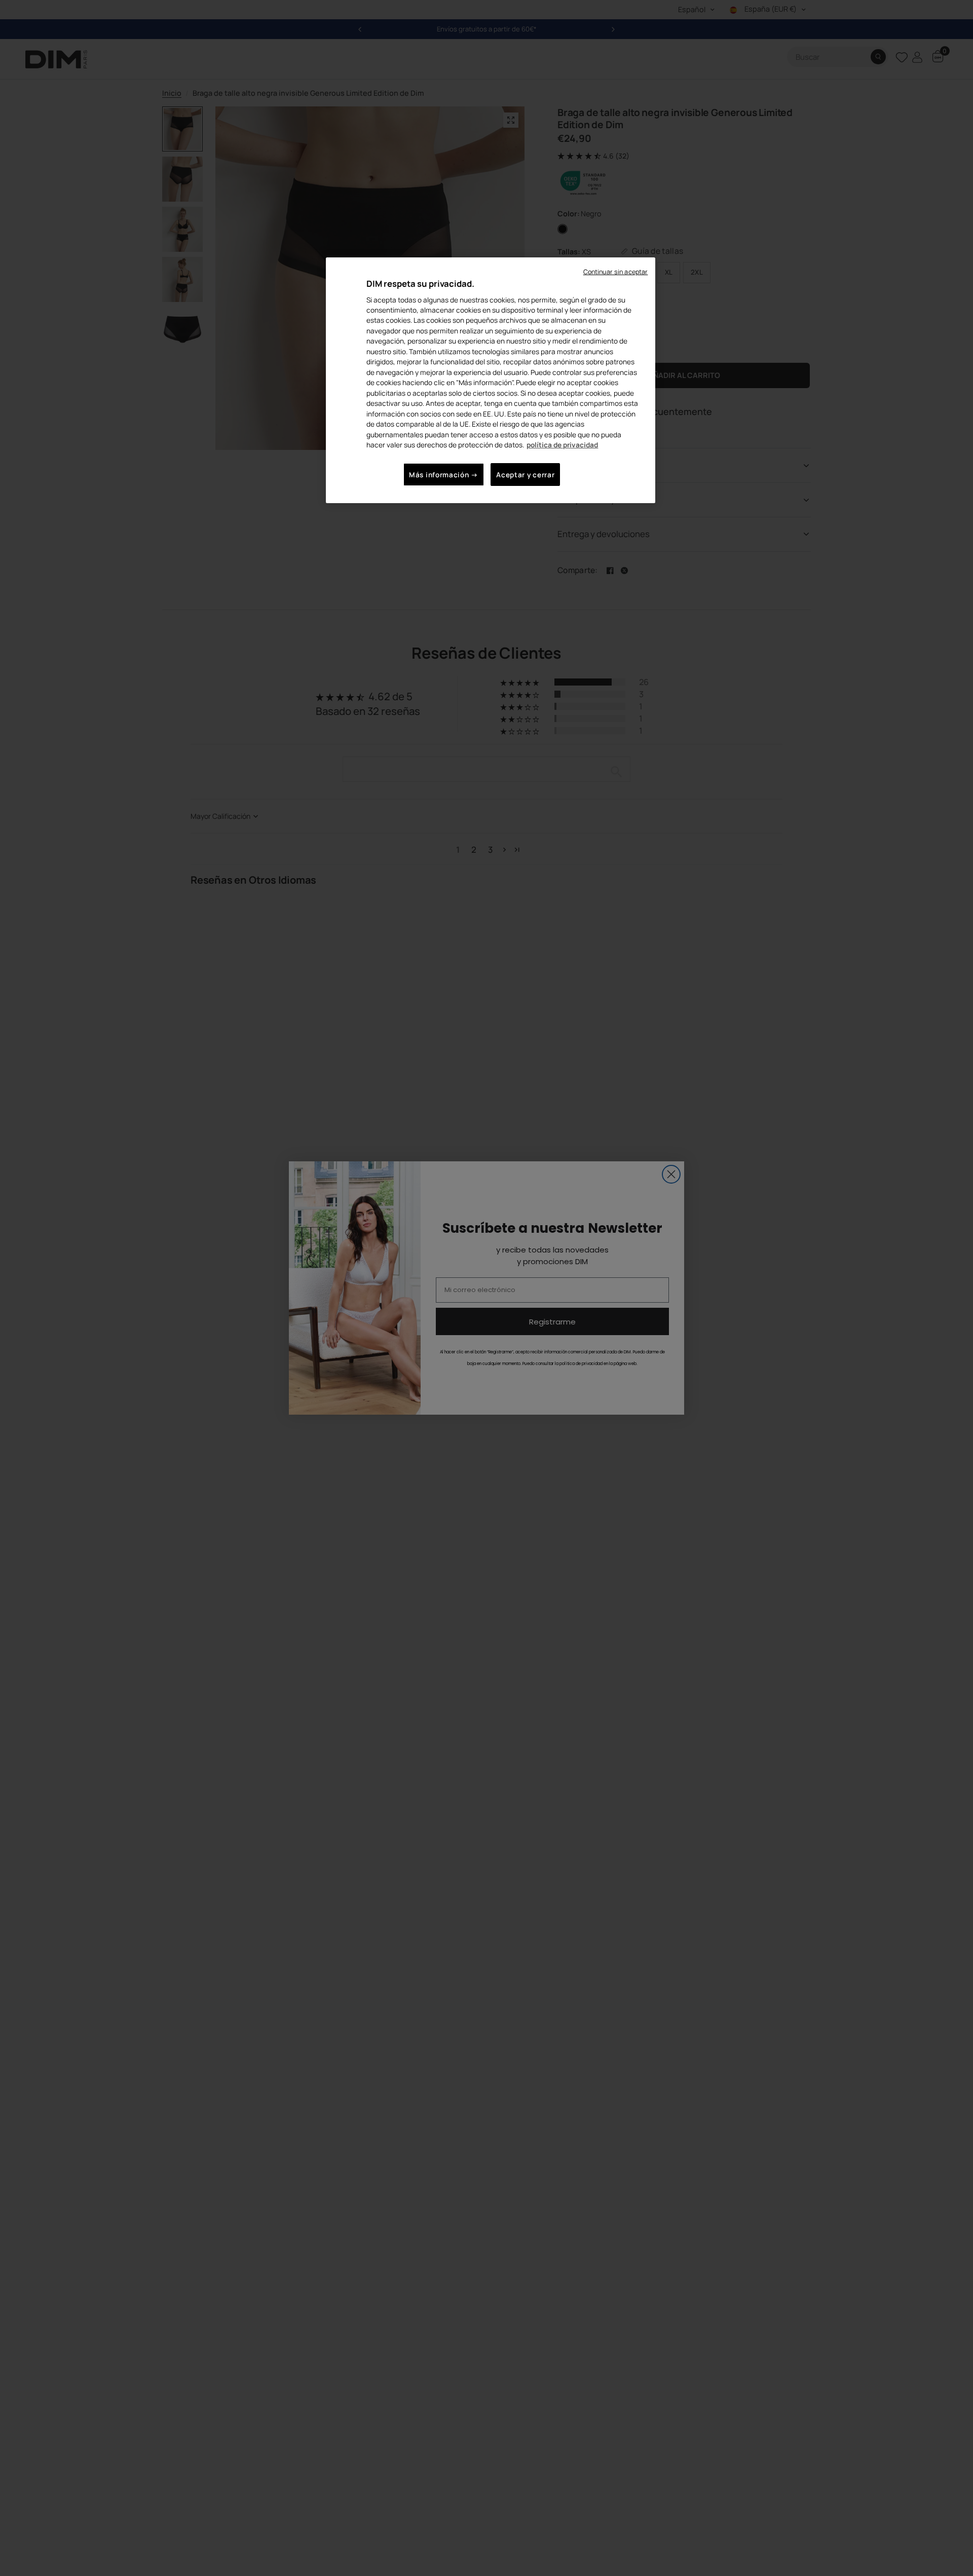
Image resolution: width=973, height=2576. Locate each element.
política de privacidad (562, 445)
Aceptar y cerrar (525, 475)
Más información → (444, 475)
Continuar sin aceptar (616, 272)
